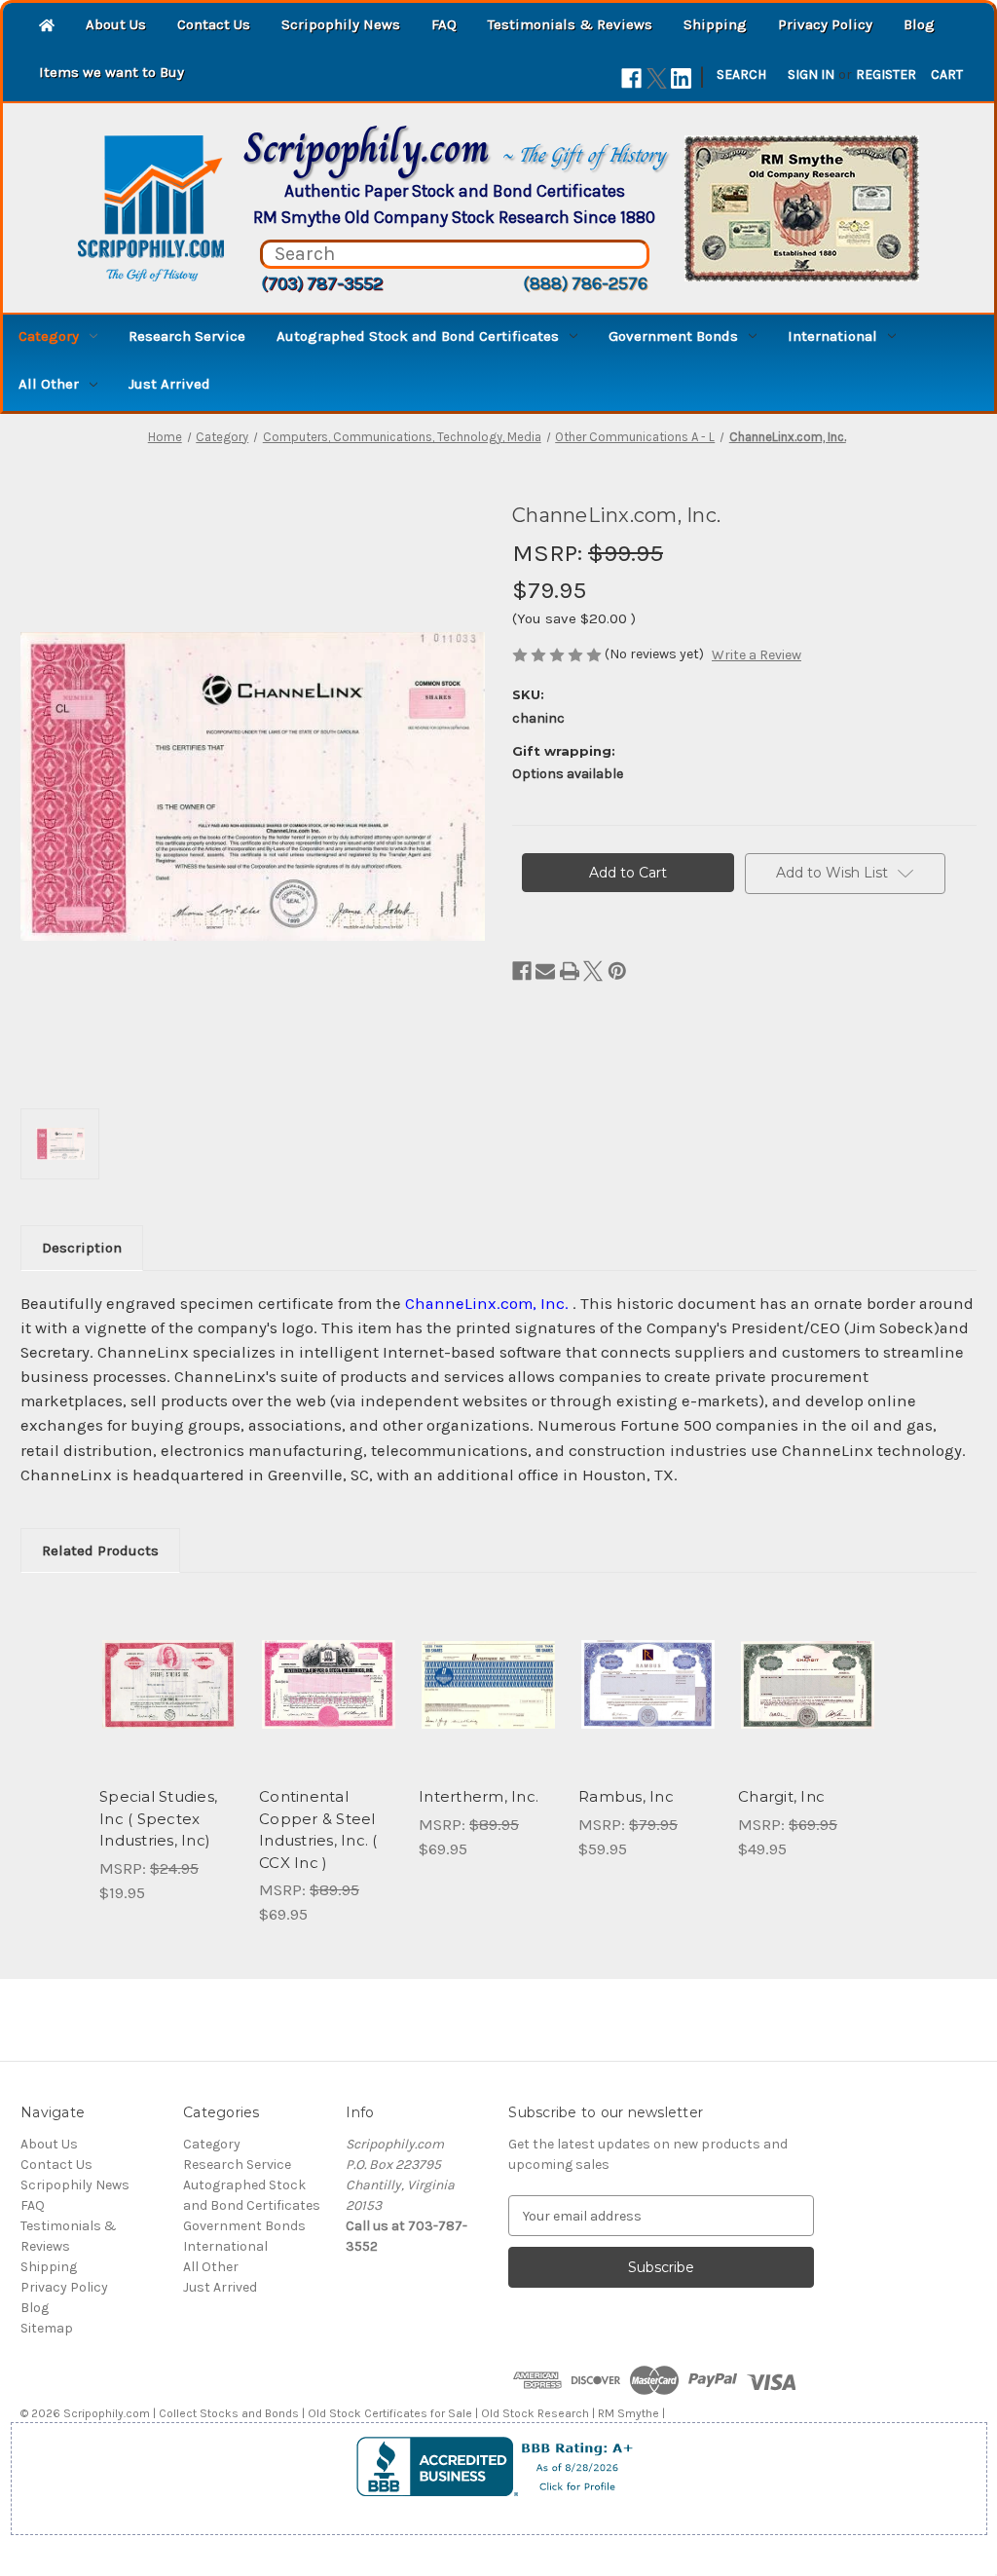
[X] (657, 78)
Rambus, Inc (626, 1796)
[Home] (47, 27)
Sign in (811, 75)
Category (49, 336)
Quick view (167, 1667)
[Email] (545, 971)
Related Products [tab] (100, 1550)
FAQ (444, 24)
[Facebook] (631, 78)
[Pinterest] (617, 971)
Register (886, 75)
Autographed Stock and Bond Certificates (418, 336)
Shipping (715, 24)
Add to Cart (169, 1701)
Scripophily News (341, 24)
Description (82, 1248)
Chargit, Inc (781, 1796)
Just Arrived (169, 384)
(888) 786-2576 (585, 283)
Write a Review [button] (757, 655)
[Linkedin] (681, 78)
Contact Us (214, 24)
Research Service (187, 336)
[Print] (570, 971)
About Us (116, 24)
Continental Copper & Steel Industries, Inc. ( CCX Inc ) (318, 1829)
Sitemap (47, 2328)
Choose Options (489, 1701)
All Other (49, 384)
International (832, 336)
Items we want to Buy (111, 72)
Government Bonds (673, 336)
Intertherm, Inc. (479, 1796)
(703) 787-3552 (322, 283)
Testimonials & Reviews (570, 24)
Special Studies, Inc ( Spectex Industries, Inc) (158, 1818)
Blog (919, 24)
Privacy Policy (825, 24)
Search (741, 75)
